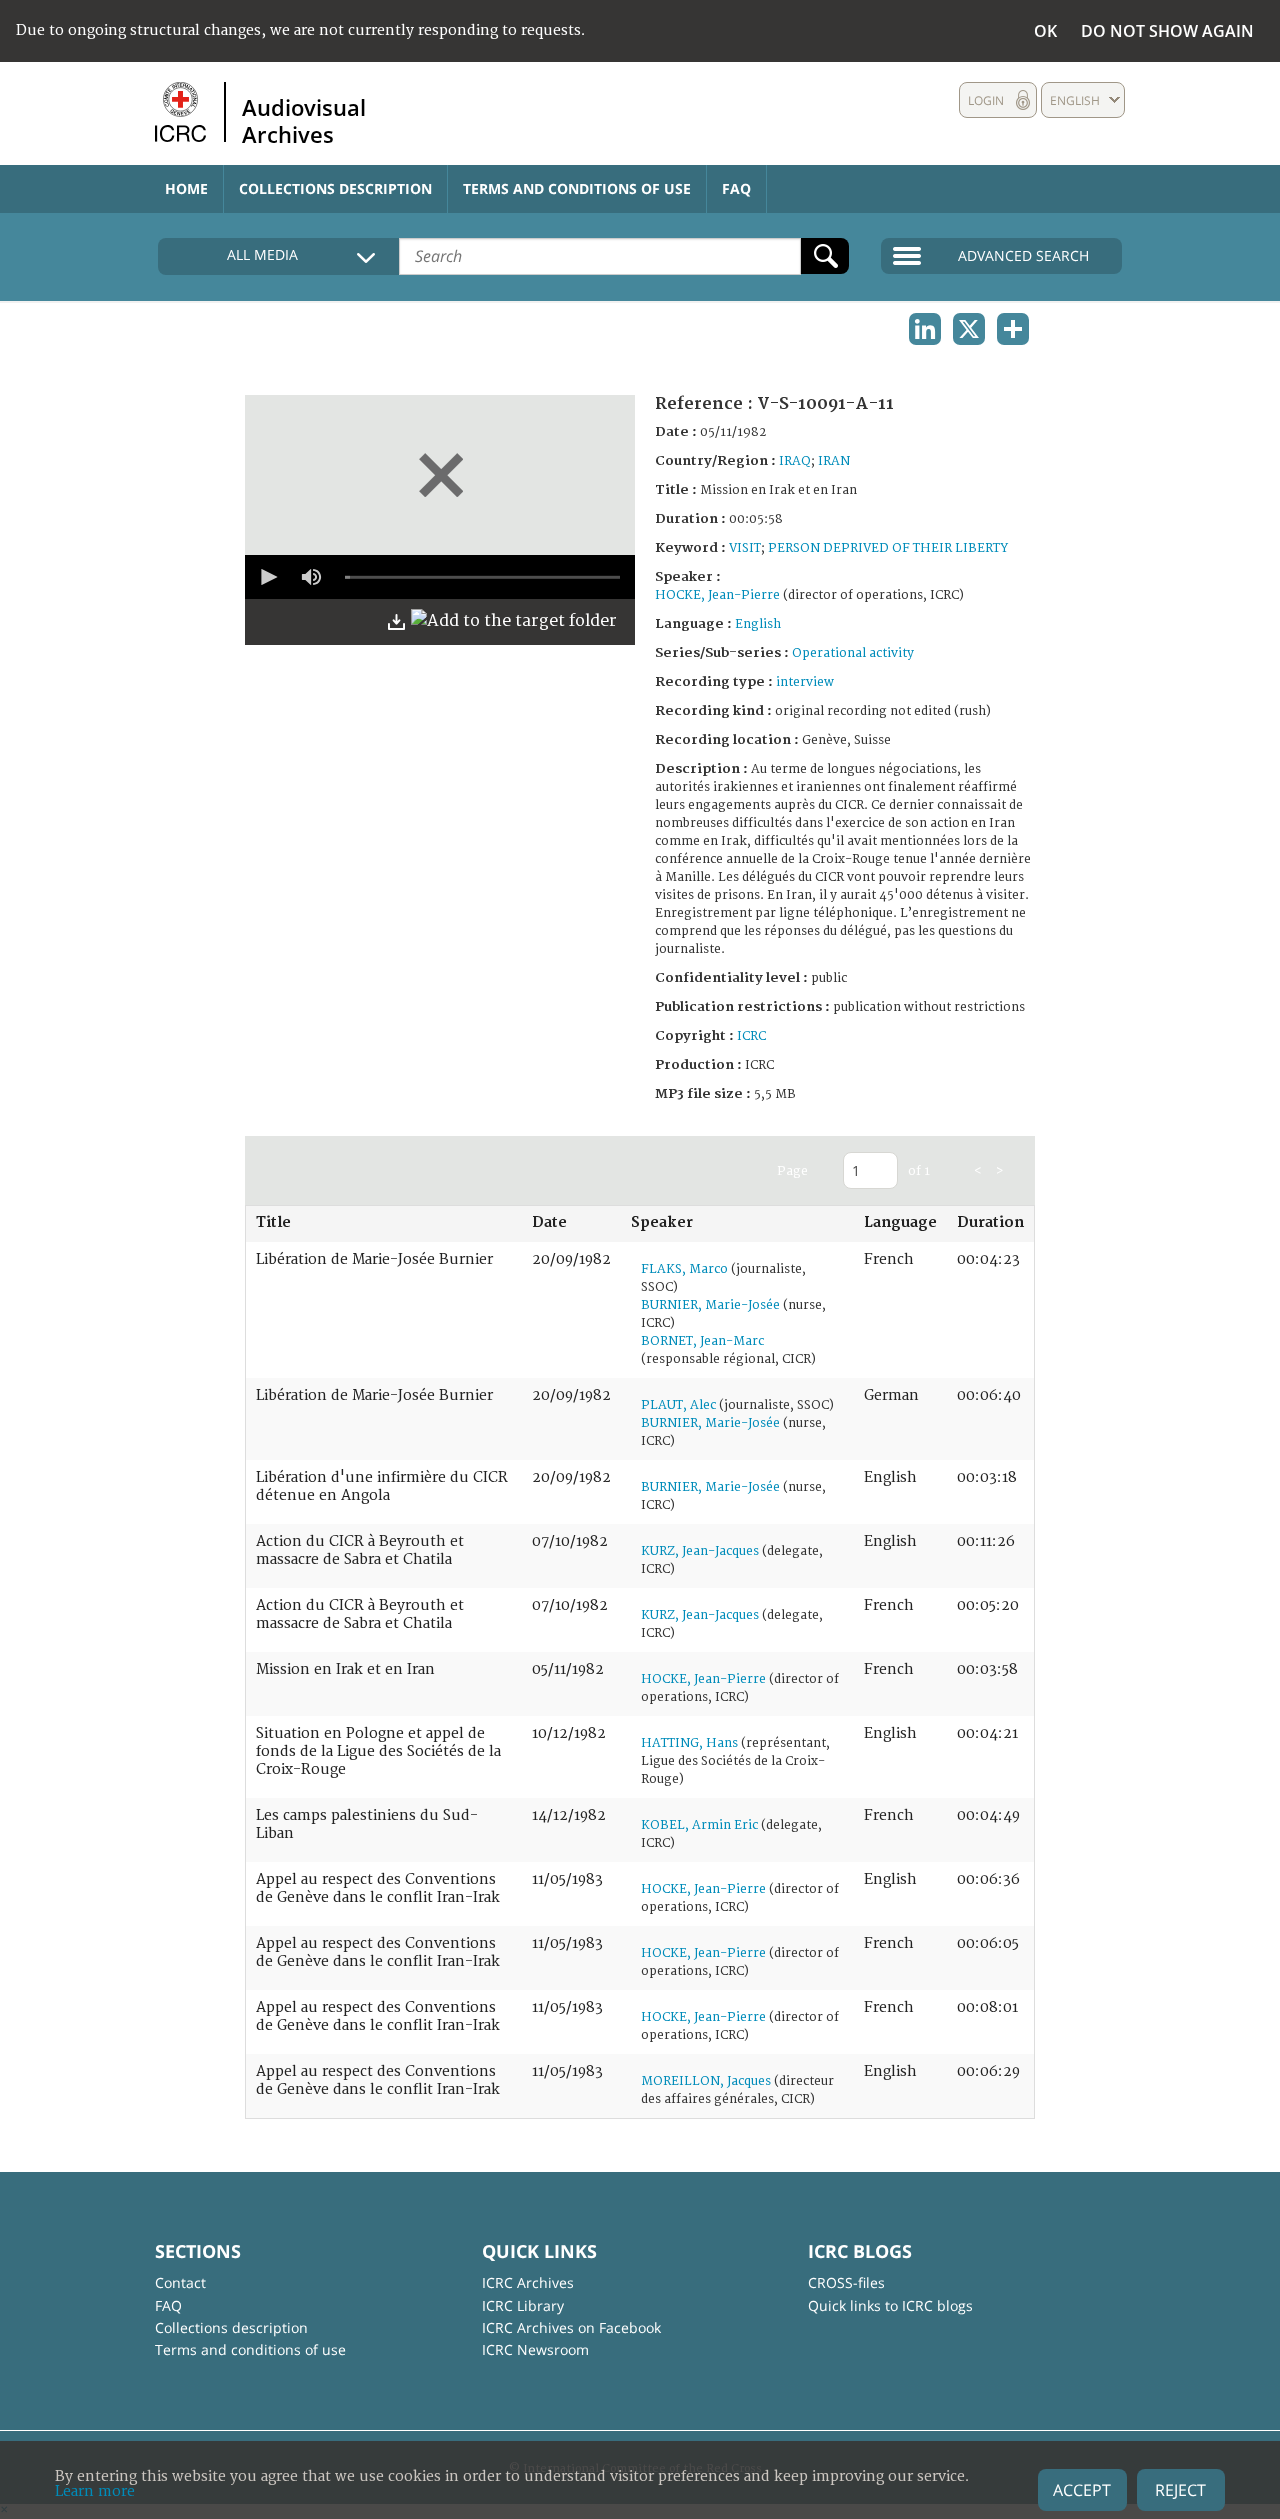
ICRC (751, 1036)
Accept (1082, 2490)
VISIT (745, 548)
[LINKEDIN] (925, 329)
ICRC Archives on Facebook (571, 2327)
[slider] (482, 577)
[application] (440, 577)
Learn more (95, 2491)
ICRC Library (523, 2305)
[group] (311, 577)
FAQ (736, 188)
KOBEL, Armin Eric (699, 1825)
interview (805, 682)
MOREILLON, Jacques (706, 2081)
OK (1045, 31)
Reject (1180, 2490)
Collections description (335, 188)
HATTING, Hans (689, 1743)
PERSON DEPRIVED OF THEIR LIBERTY (888, 548)
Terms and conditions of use (577, 188)
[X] (969, 329)
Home (186, 188)
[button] (267, 577)
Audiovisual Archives (304, 120)
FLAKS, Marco (684, 1269)
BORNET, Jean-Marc (702, 1341)
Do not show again (1167, 31)
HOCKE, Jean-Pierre (717, 595)
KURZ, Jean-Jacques (700, 1551)
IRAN (834, 461)
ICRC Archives (528, 2282)
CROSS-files (846, 2282)
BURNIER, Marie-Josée (710, 1305)
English (758, 624)
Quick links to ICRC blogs (890, 2305)
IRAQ (795, 461)
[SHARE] (1013, 329)
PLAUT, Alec (678, 1405)
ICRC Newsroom (535, 2349)
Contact (180, 2282)
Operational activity (853, 653)
